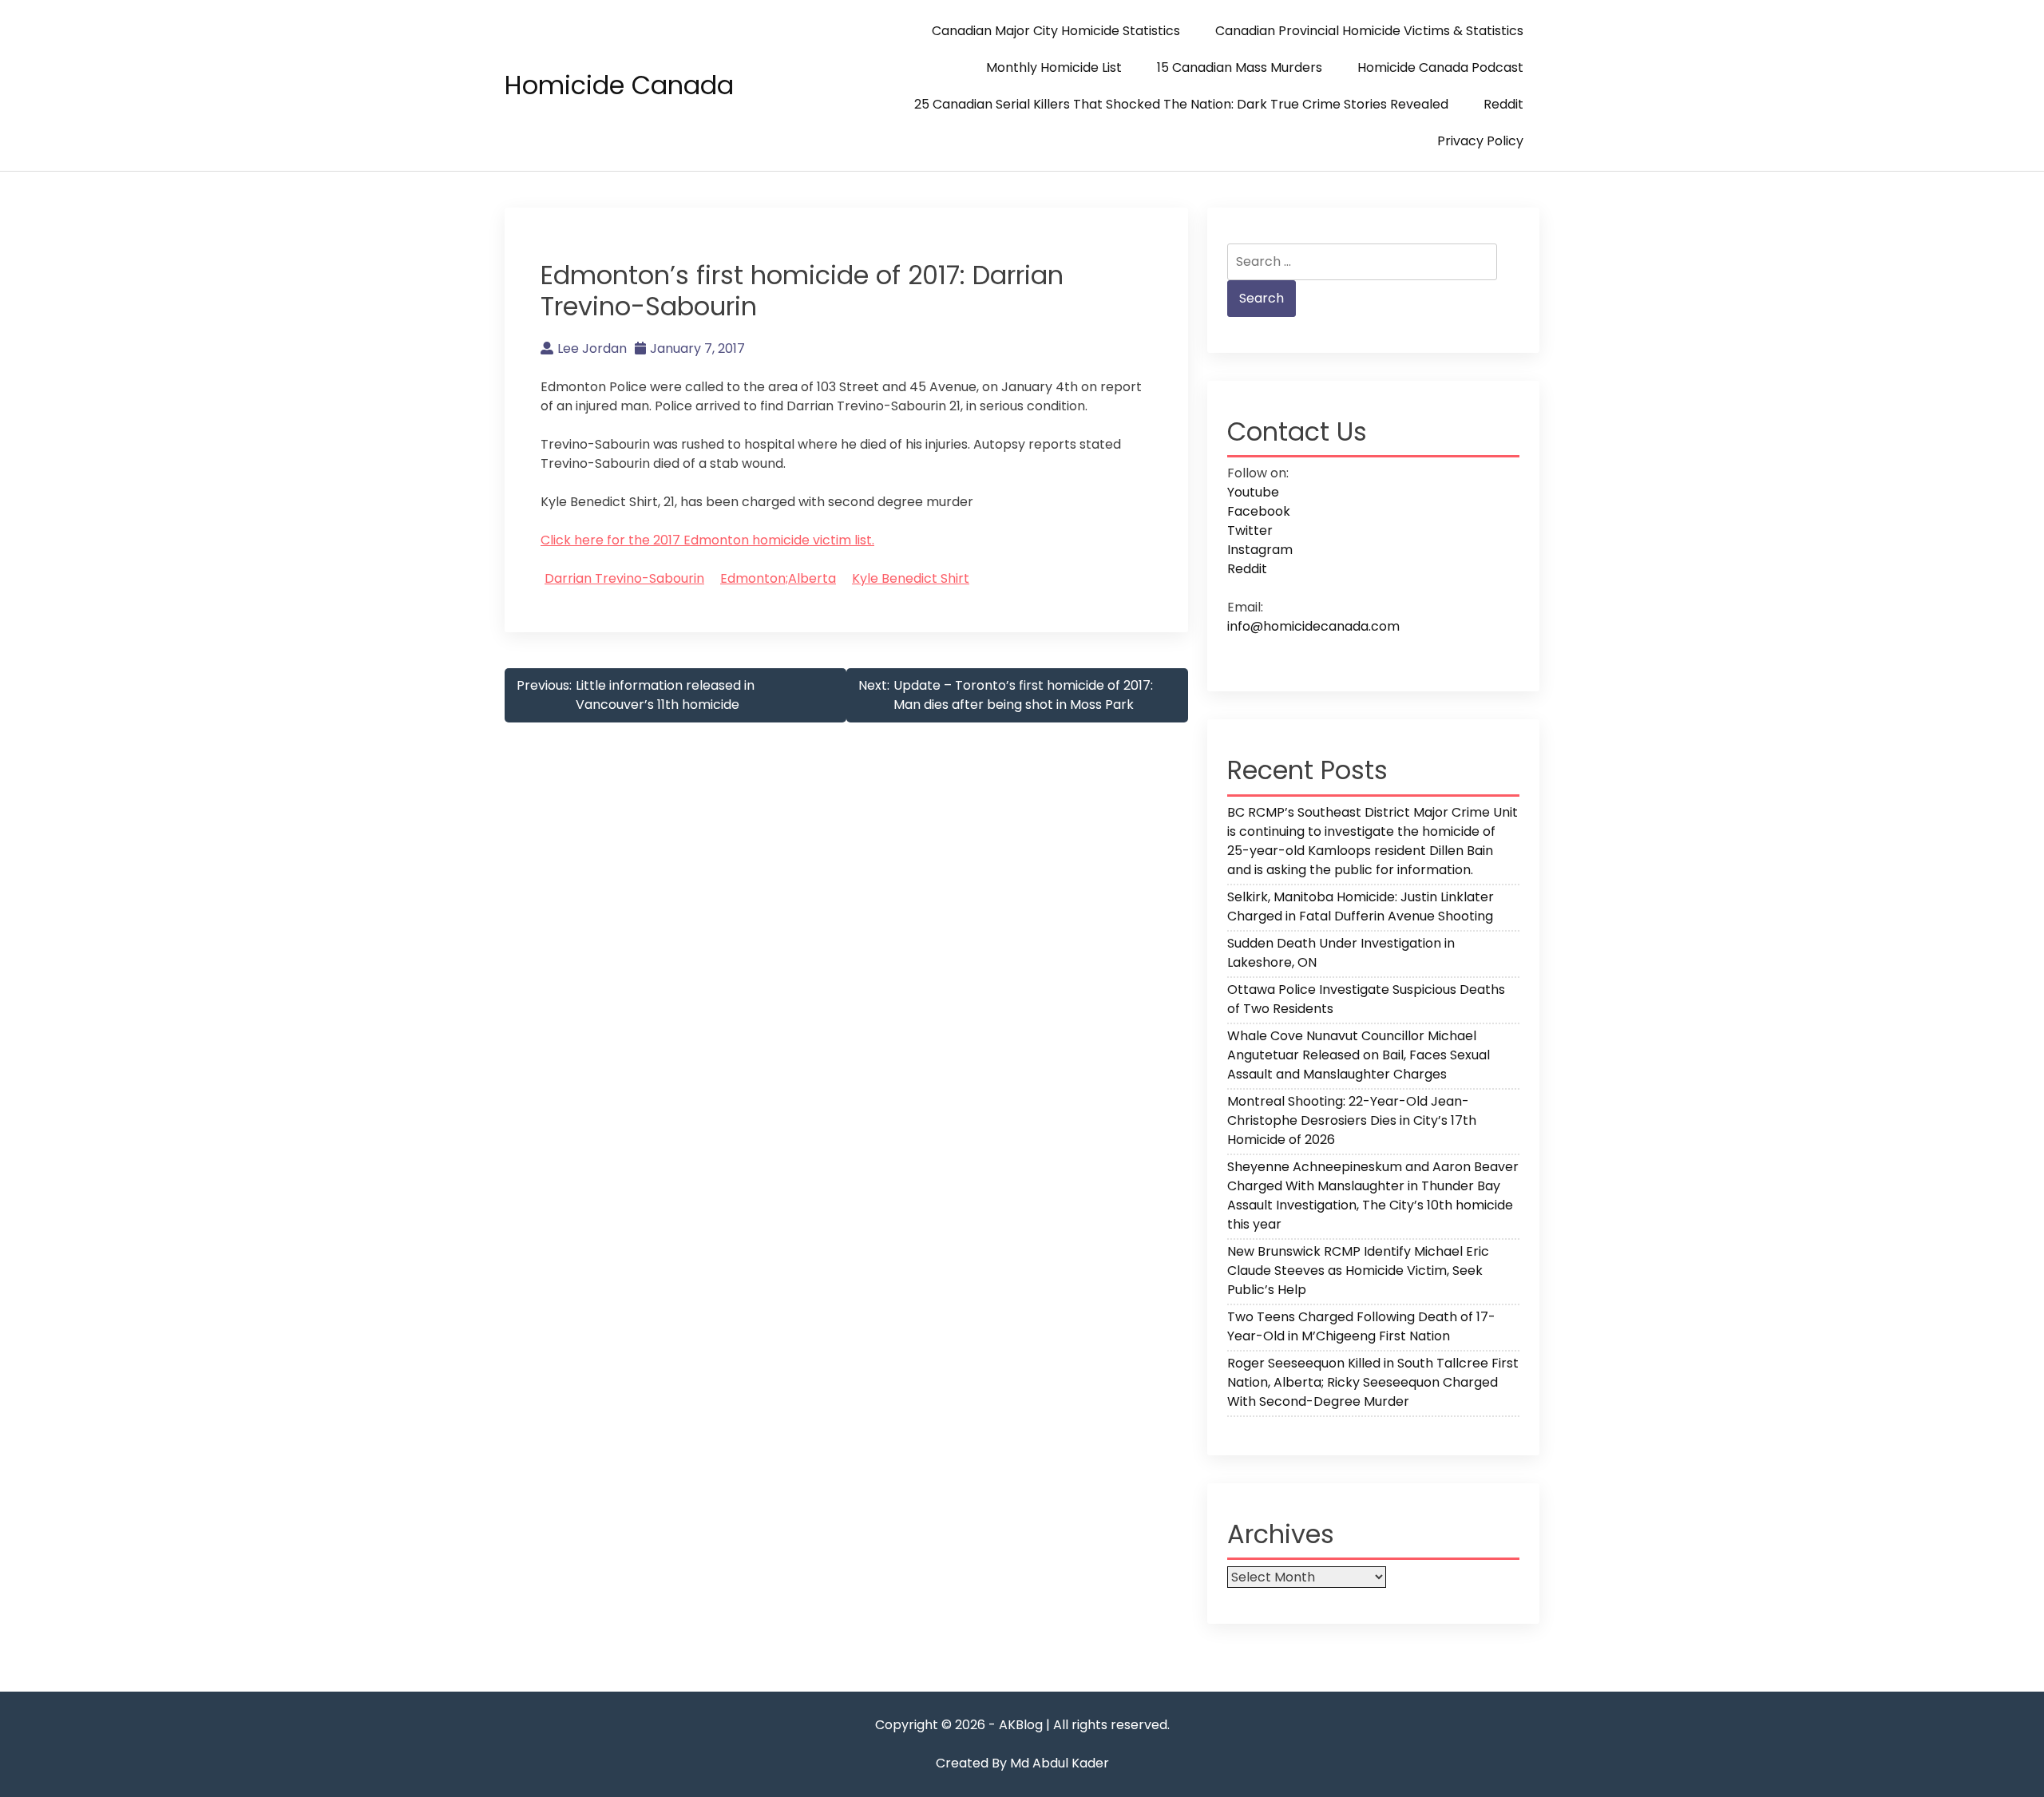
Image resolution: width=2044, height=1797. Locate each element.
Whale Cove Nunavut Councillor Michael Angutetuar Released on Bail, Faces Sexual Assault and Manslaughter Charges (1359, 1055)
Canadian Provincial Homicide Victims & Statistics (1369, 31)
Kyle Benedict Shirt (911, 578)
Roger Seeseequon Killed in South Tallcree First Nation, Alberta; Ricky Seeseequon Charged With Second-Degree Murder (1373, 1382)
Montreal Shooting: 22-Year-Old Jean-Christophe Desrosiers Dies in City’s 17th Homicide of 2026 (1352, 1120)
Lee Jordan (592, 348)
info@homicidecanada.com (1313, 626)
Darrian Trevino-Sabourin (624, 578)
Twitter (1250, 530)
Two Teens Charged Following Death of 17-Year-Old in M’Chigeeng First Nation (1361, 1326)
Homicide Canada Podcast (1440, 67)
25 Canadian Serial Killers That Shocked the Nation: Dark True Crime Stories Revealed (1181, 104)
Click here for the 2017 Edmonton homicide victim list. (707, 540)
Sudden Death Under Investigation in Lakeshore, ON (1341, 953)
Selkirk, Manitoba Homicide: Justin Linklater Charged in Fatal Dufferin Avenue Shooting (1361, 906)
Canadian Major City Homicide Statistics (1056, 31)
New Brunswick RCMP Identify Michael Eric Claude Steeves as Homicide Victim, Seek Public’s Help (1358, 1271)
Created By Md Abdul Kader (1022, 1763)
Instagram (1260, 550)
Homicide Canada (619, 85)
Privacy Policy (1480, 141)
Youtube (1253, 492)
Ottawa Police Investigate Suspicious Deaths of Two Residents (1366, 999)
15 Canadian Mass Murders (1240, 67)
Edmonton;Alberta (778, 578)
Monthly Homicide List (1054, 67)
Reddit (1503, 104)
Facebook (1259, 511)
